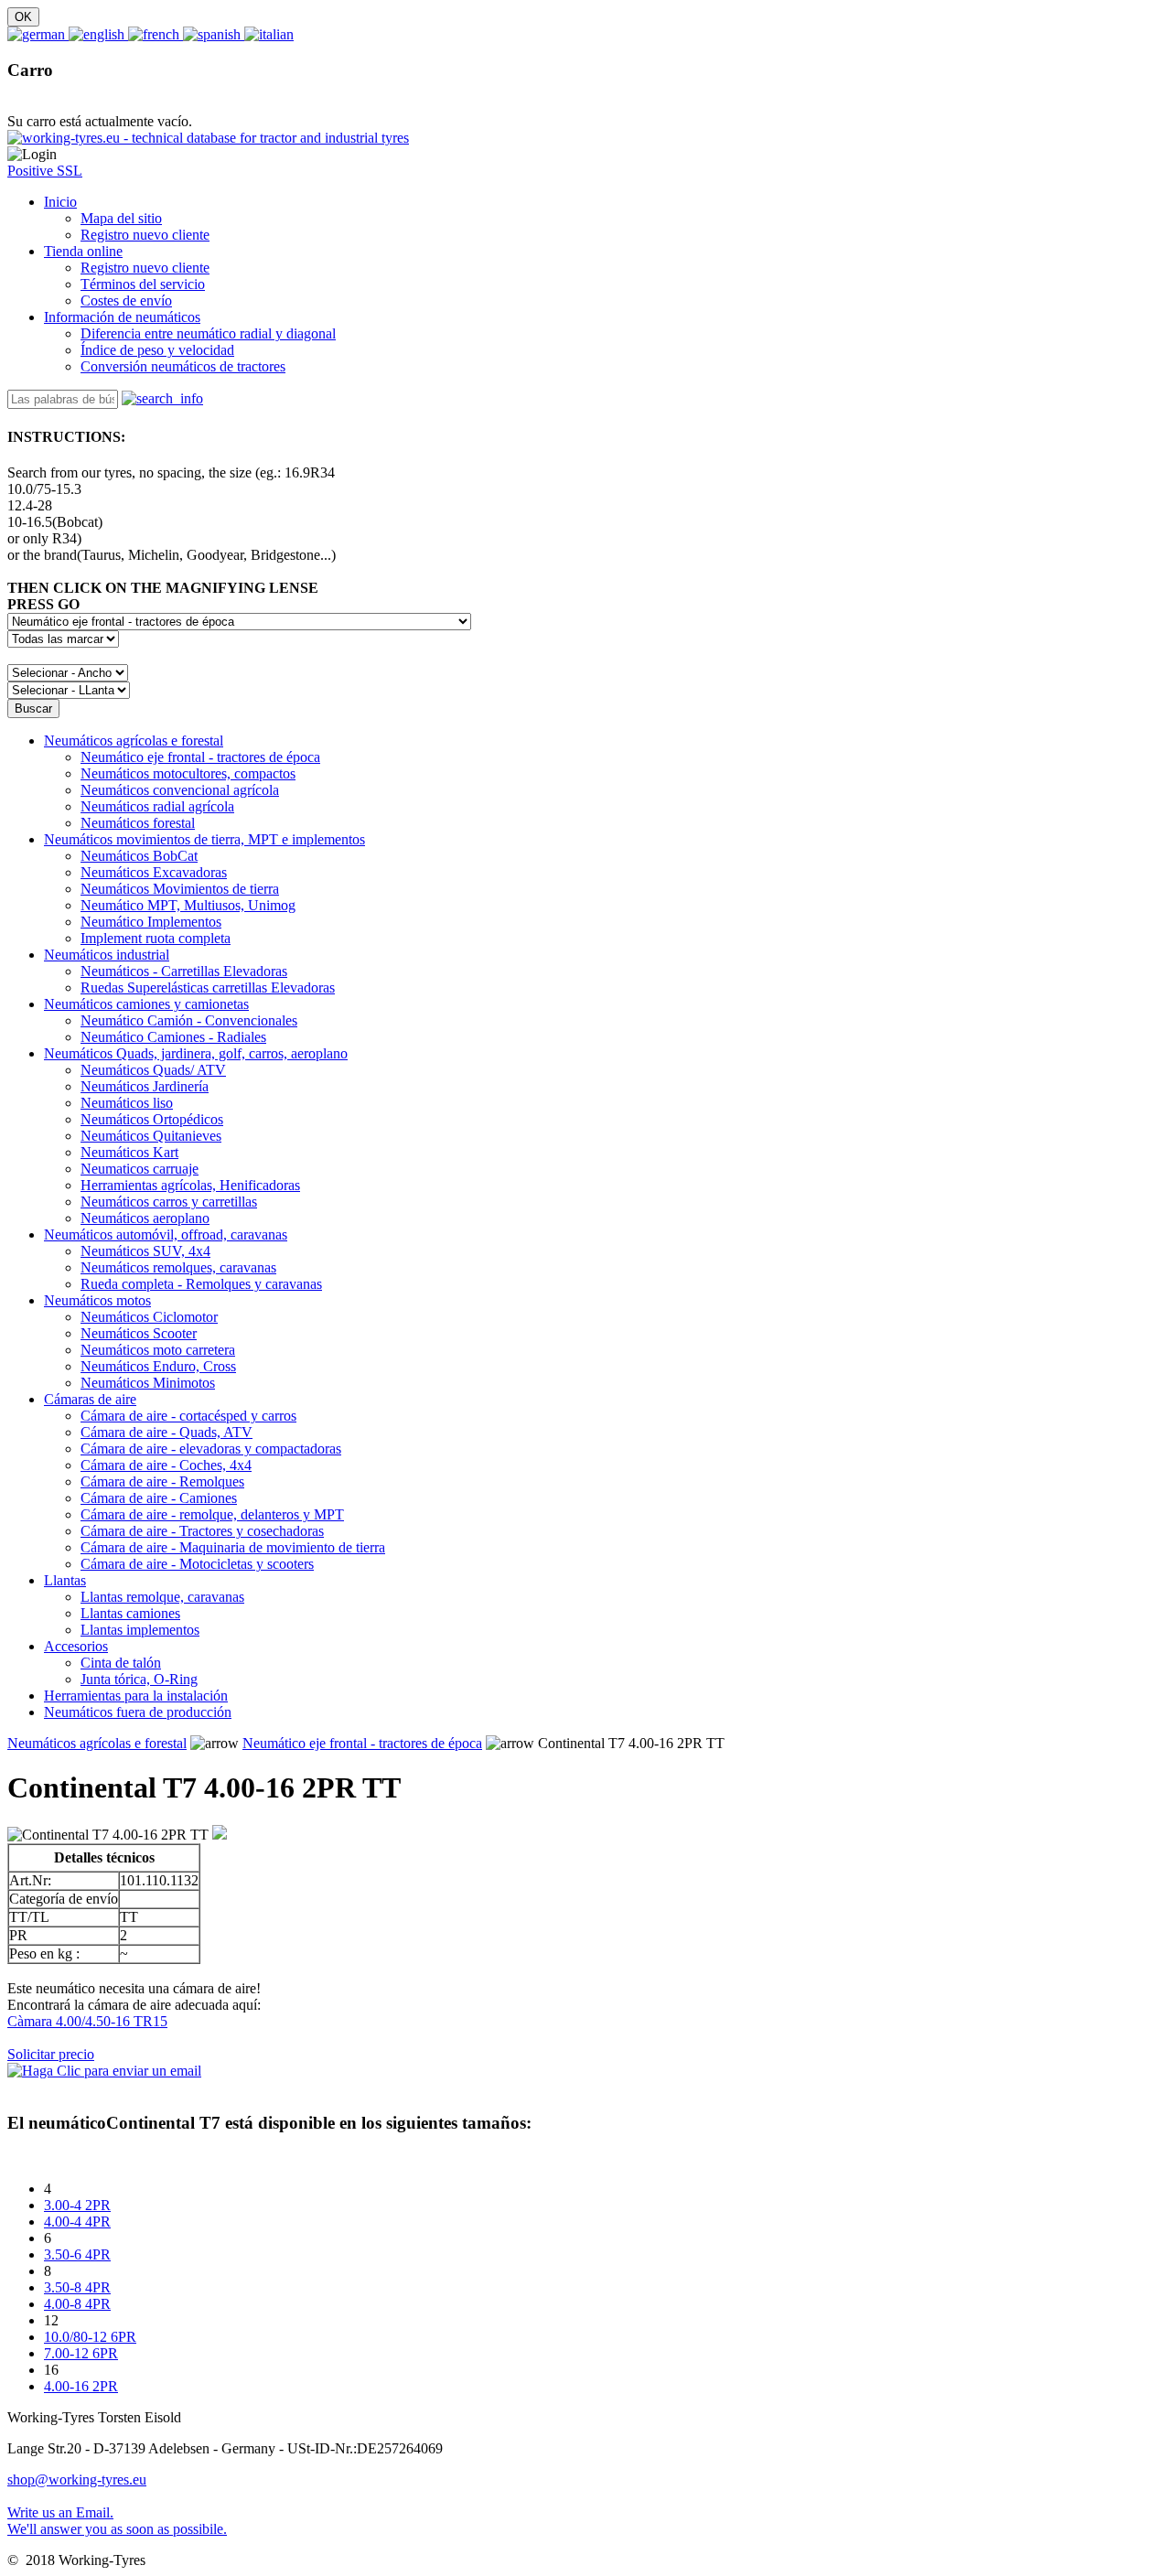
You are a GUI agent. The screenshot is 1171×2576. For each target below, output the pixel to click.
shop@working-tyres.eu (77, 2479)
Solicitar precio (51, 2054)
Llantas (65, 1580)
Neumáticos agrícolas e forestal (134, 741)
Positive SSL (45, 171)
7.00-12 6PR (81, 2353)
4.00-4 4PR (77, 2222)
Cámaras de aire (90, 1399)
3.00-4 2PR (77, 2205)
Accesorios (76, 1646)
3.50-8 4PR (77, 2287)
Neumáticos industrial (107, 955)
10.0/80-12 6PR (90, 2337)
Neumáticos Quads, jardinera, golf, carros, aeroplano (196, 1053)
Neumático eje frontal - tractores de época (362, 1743)
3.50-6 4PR (77, 2254)
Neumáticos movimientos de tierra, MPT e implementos (204, 839)
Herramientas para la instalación (136, 1696)
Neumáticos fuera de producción (138, 1712)
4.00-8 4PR (77, 2304)
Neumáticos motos (97, 1300)
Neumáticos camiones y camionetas (146, 1004)
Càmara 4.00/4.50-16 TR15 (87, 2021)
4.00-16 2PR (81, 2386)
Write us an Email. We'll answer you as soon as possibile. (117, 2521)
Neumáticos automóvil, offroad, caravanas (166, 1234)
